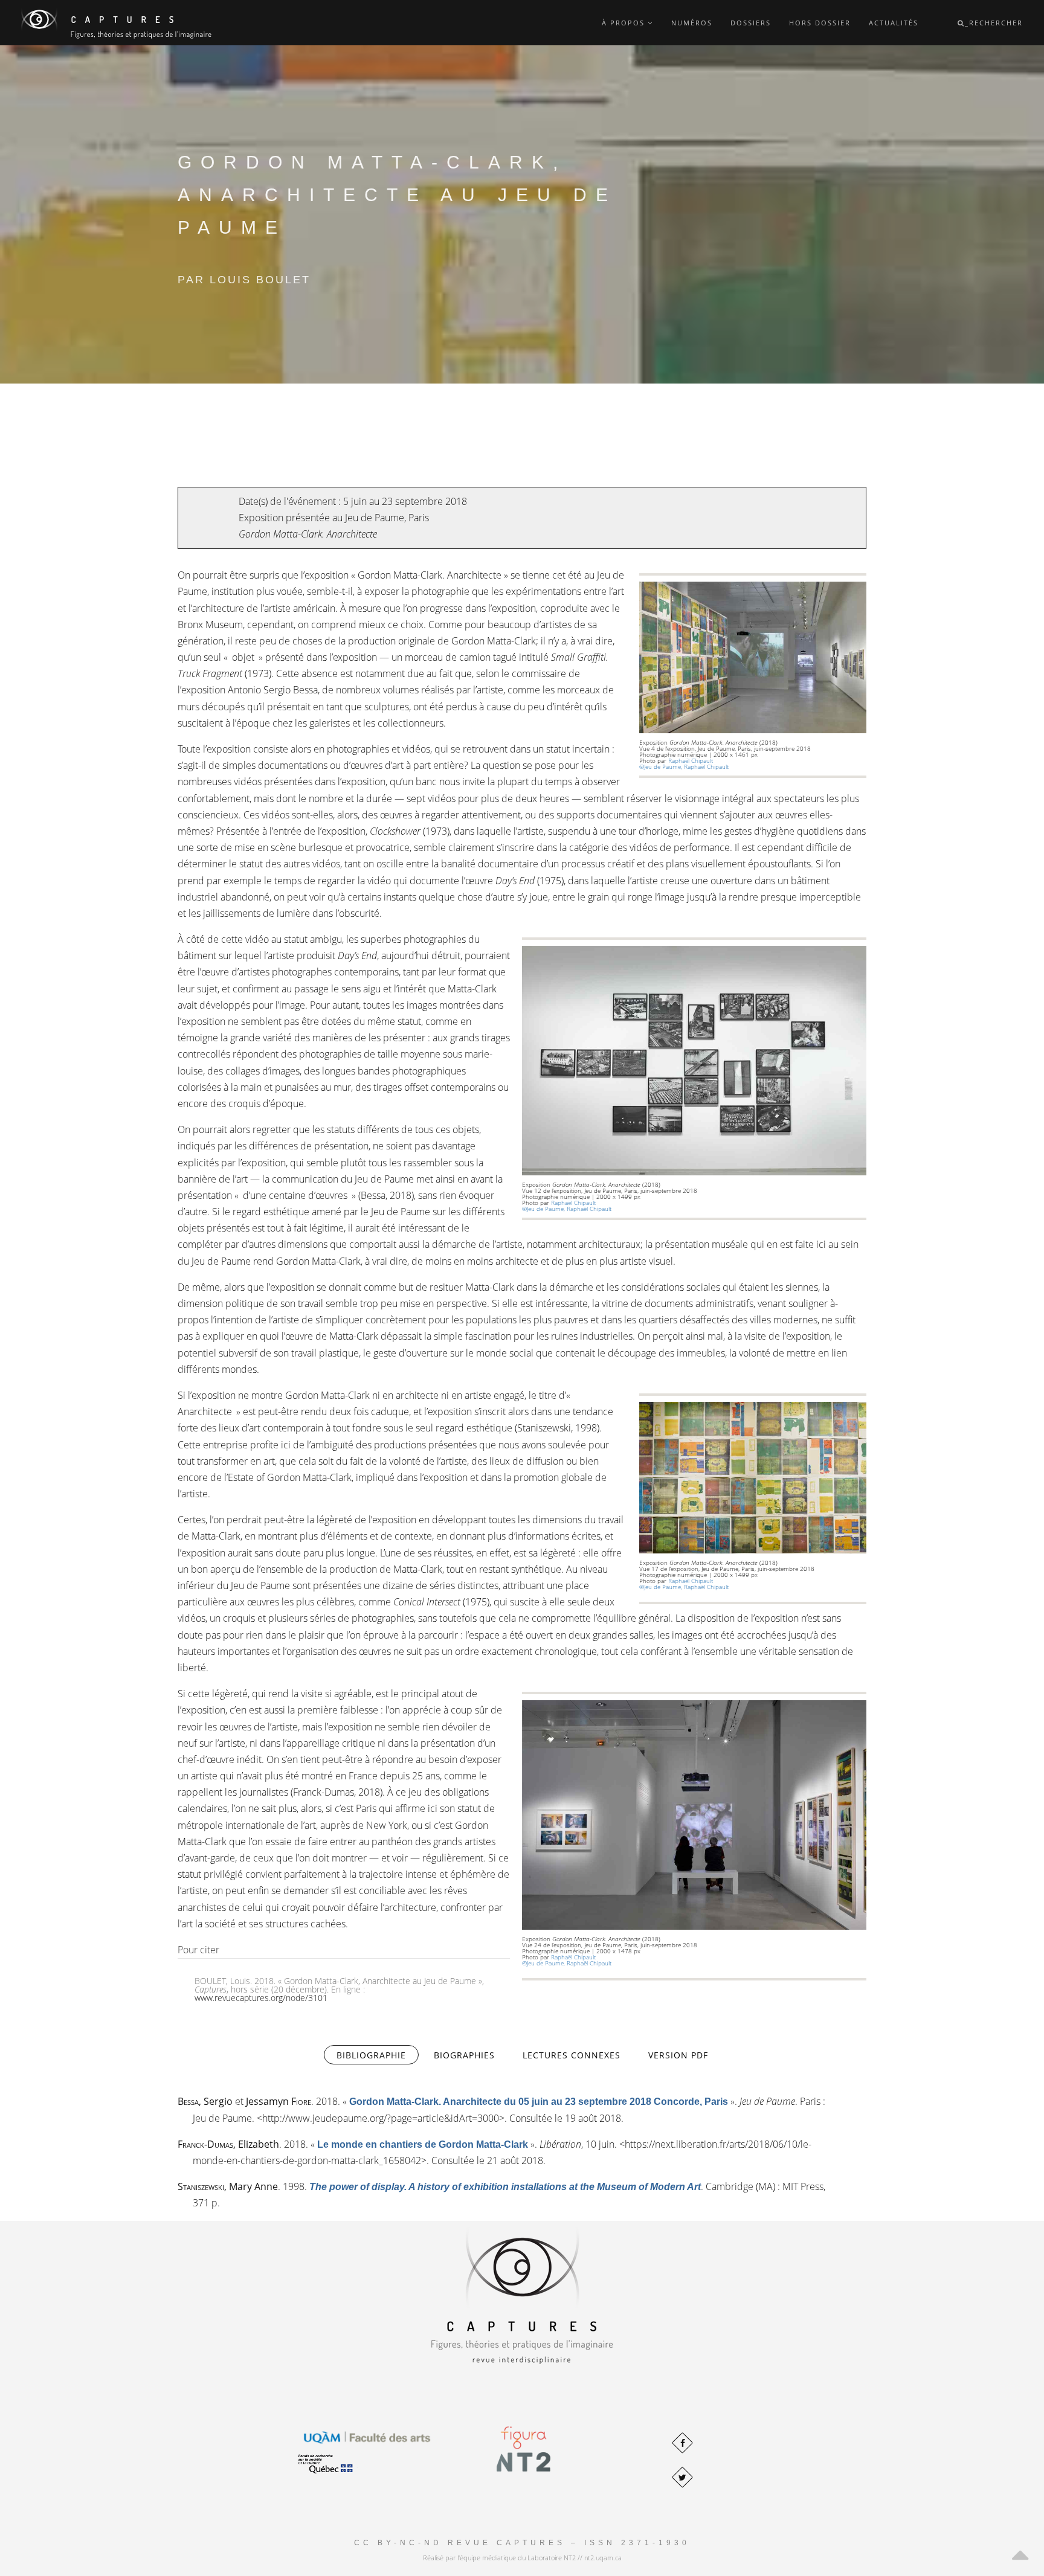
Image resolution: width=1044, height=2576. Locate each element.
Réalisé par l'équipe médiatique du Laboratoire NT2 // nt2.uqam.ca (522, 2558)
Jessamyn (279, 2101)
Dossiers (751, 23)
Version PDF (678, 2055)
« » (539, 2101)
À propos (625, 23)
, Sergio (205, 2101)
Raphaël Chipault (691, 760)
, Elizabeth (228, 2144)
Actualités (894, 23)
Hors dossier (820, 23)
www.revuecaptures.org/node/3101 (261, 1998)
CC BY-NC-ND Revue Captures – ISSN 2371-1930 (522, 2543)
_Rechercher (994, 23)
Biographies (464, 2055)
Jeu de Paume (375, 518)
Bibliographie (378, 2055)
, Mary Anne (228, 2186)
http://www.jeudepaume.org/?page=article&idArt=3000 (381, 2118)
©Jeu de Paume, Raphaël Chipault (686, 766)
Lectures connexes (572, 2055)
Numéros (692, 23)
